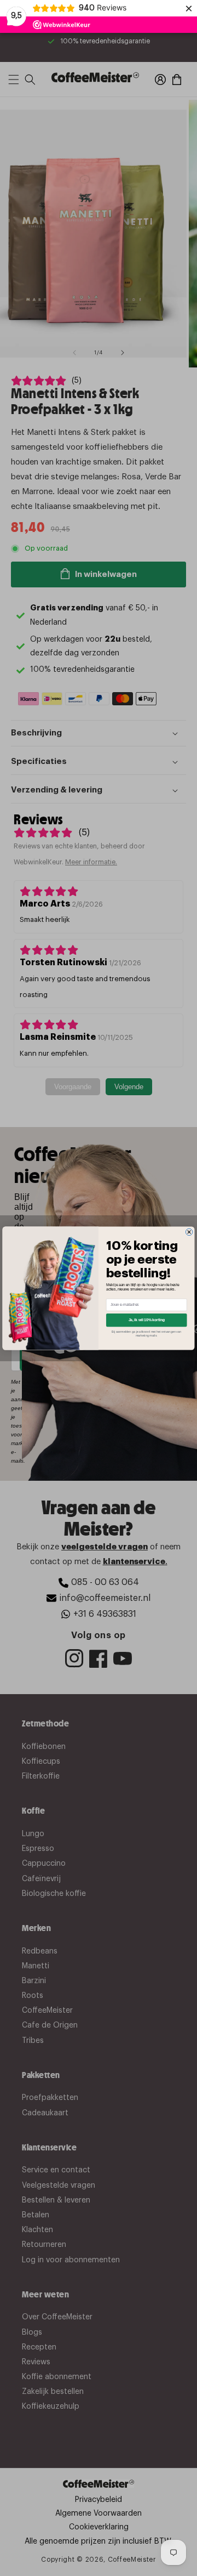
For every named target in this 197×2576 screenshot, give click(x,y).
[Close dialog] (189, 1232)
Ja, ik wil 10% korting (147, 1320)
